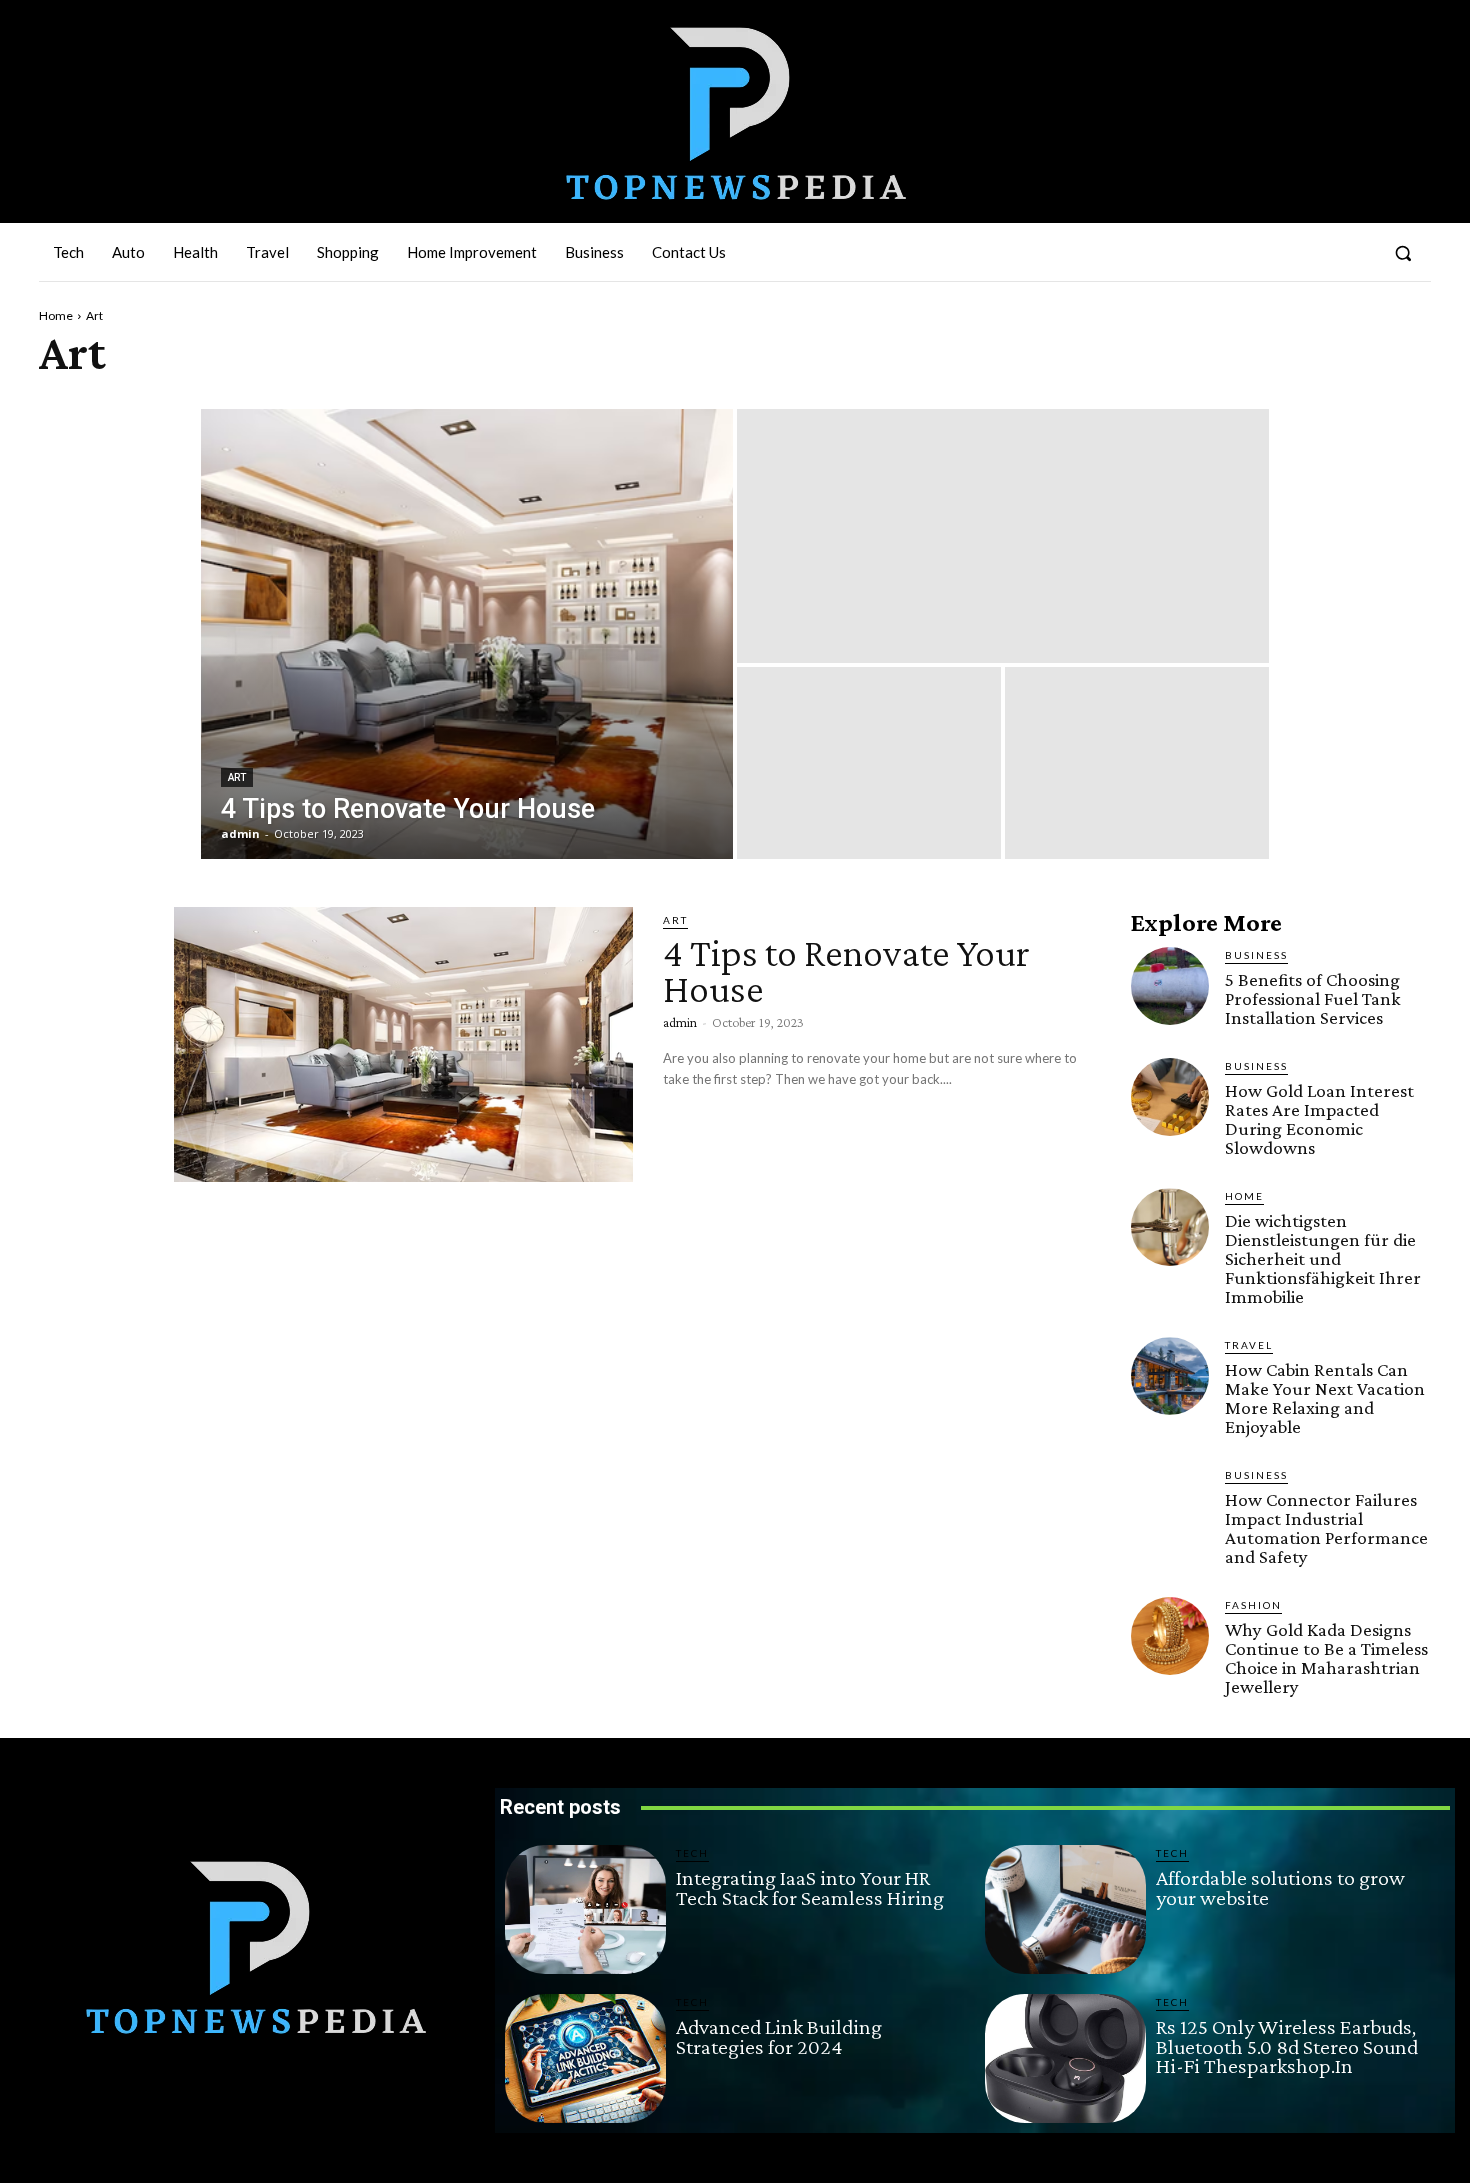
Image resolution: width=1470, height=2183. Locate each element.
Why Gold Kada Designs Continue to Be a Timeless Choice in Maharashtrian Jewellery (1326, 1658)
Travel (1249, 1345)
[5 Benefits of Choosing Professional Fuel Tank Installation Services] (1170, 986)
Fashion (1253, 1605)
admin (680, 1022)
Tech (692, 1853)
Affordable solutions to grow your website (1280, 1887)
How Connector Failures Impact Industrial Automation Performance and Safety (1326, 1528)
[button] (1403, 253)
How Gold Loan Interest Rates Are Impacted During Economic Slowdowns (1319, 1119)
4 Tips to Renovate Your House (846, 970)
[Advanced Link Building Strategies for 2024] (585, 2058)
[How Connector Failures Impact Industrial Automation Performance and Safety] (1170, 1506)
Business (1256, 955)
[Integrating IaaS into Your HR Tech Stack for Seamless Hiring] (585, 1909)
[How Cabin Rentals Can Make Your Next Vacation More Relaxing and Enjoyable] (1170, 1376)
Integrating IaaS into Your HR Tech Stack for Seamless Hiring (810, 1887)
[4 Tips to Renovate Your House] (467, 634)
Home (56, 315)
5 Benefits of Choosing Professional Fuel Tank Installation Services (1313, 998)
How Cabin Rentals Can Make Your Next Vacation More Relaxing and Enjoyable (1325, 1398)
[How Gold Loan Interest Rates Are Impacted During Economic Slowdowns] (1170, 1097)
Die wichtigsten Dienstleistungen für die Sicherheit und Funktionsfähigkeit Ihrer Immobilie (1323, 1258)
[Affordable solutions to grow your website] (1065, 1909)
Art (237, 777)
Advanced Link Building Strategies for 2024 (779, 2036)
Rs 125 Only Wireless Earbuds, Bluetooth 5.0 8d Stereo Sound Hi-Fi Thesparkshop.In (1287, 2046)
